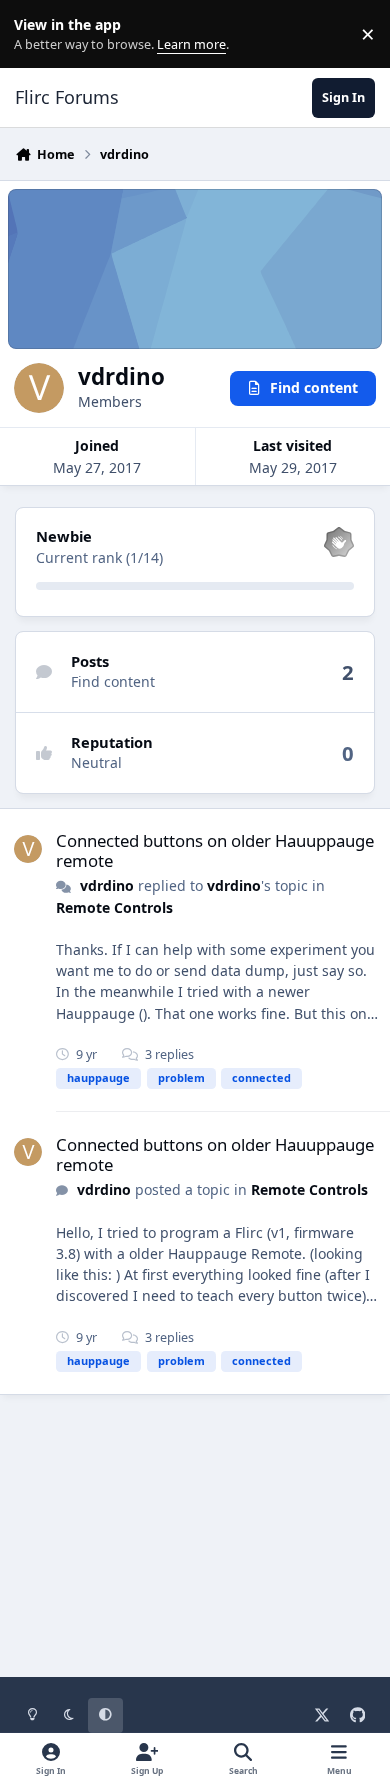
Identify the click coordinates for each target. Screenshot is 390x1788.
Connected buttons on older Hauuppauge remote (215, 850)
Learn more (38, 34)
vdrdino (107, 885)
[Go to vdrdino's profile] (28, 849)
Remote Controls (114, 907)
